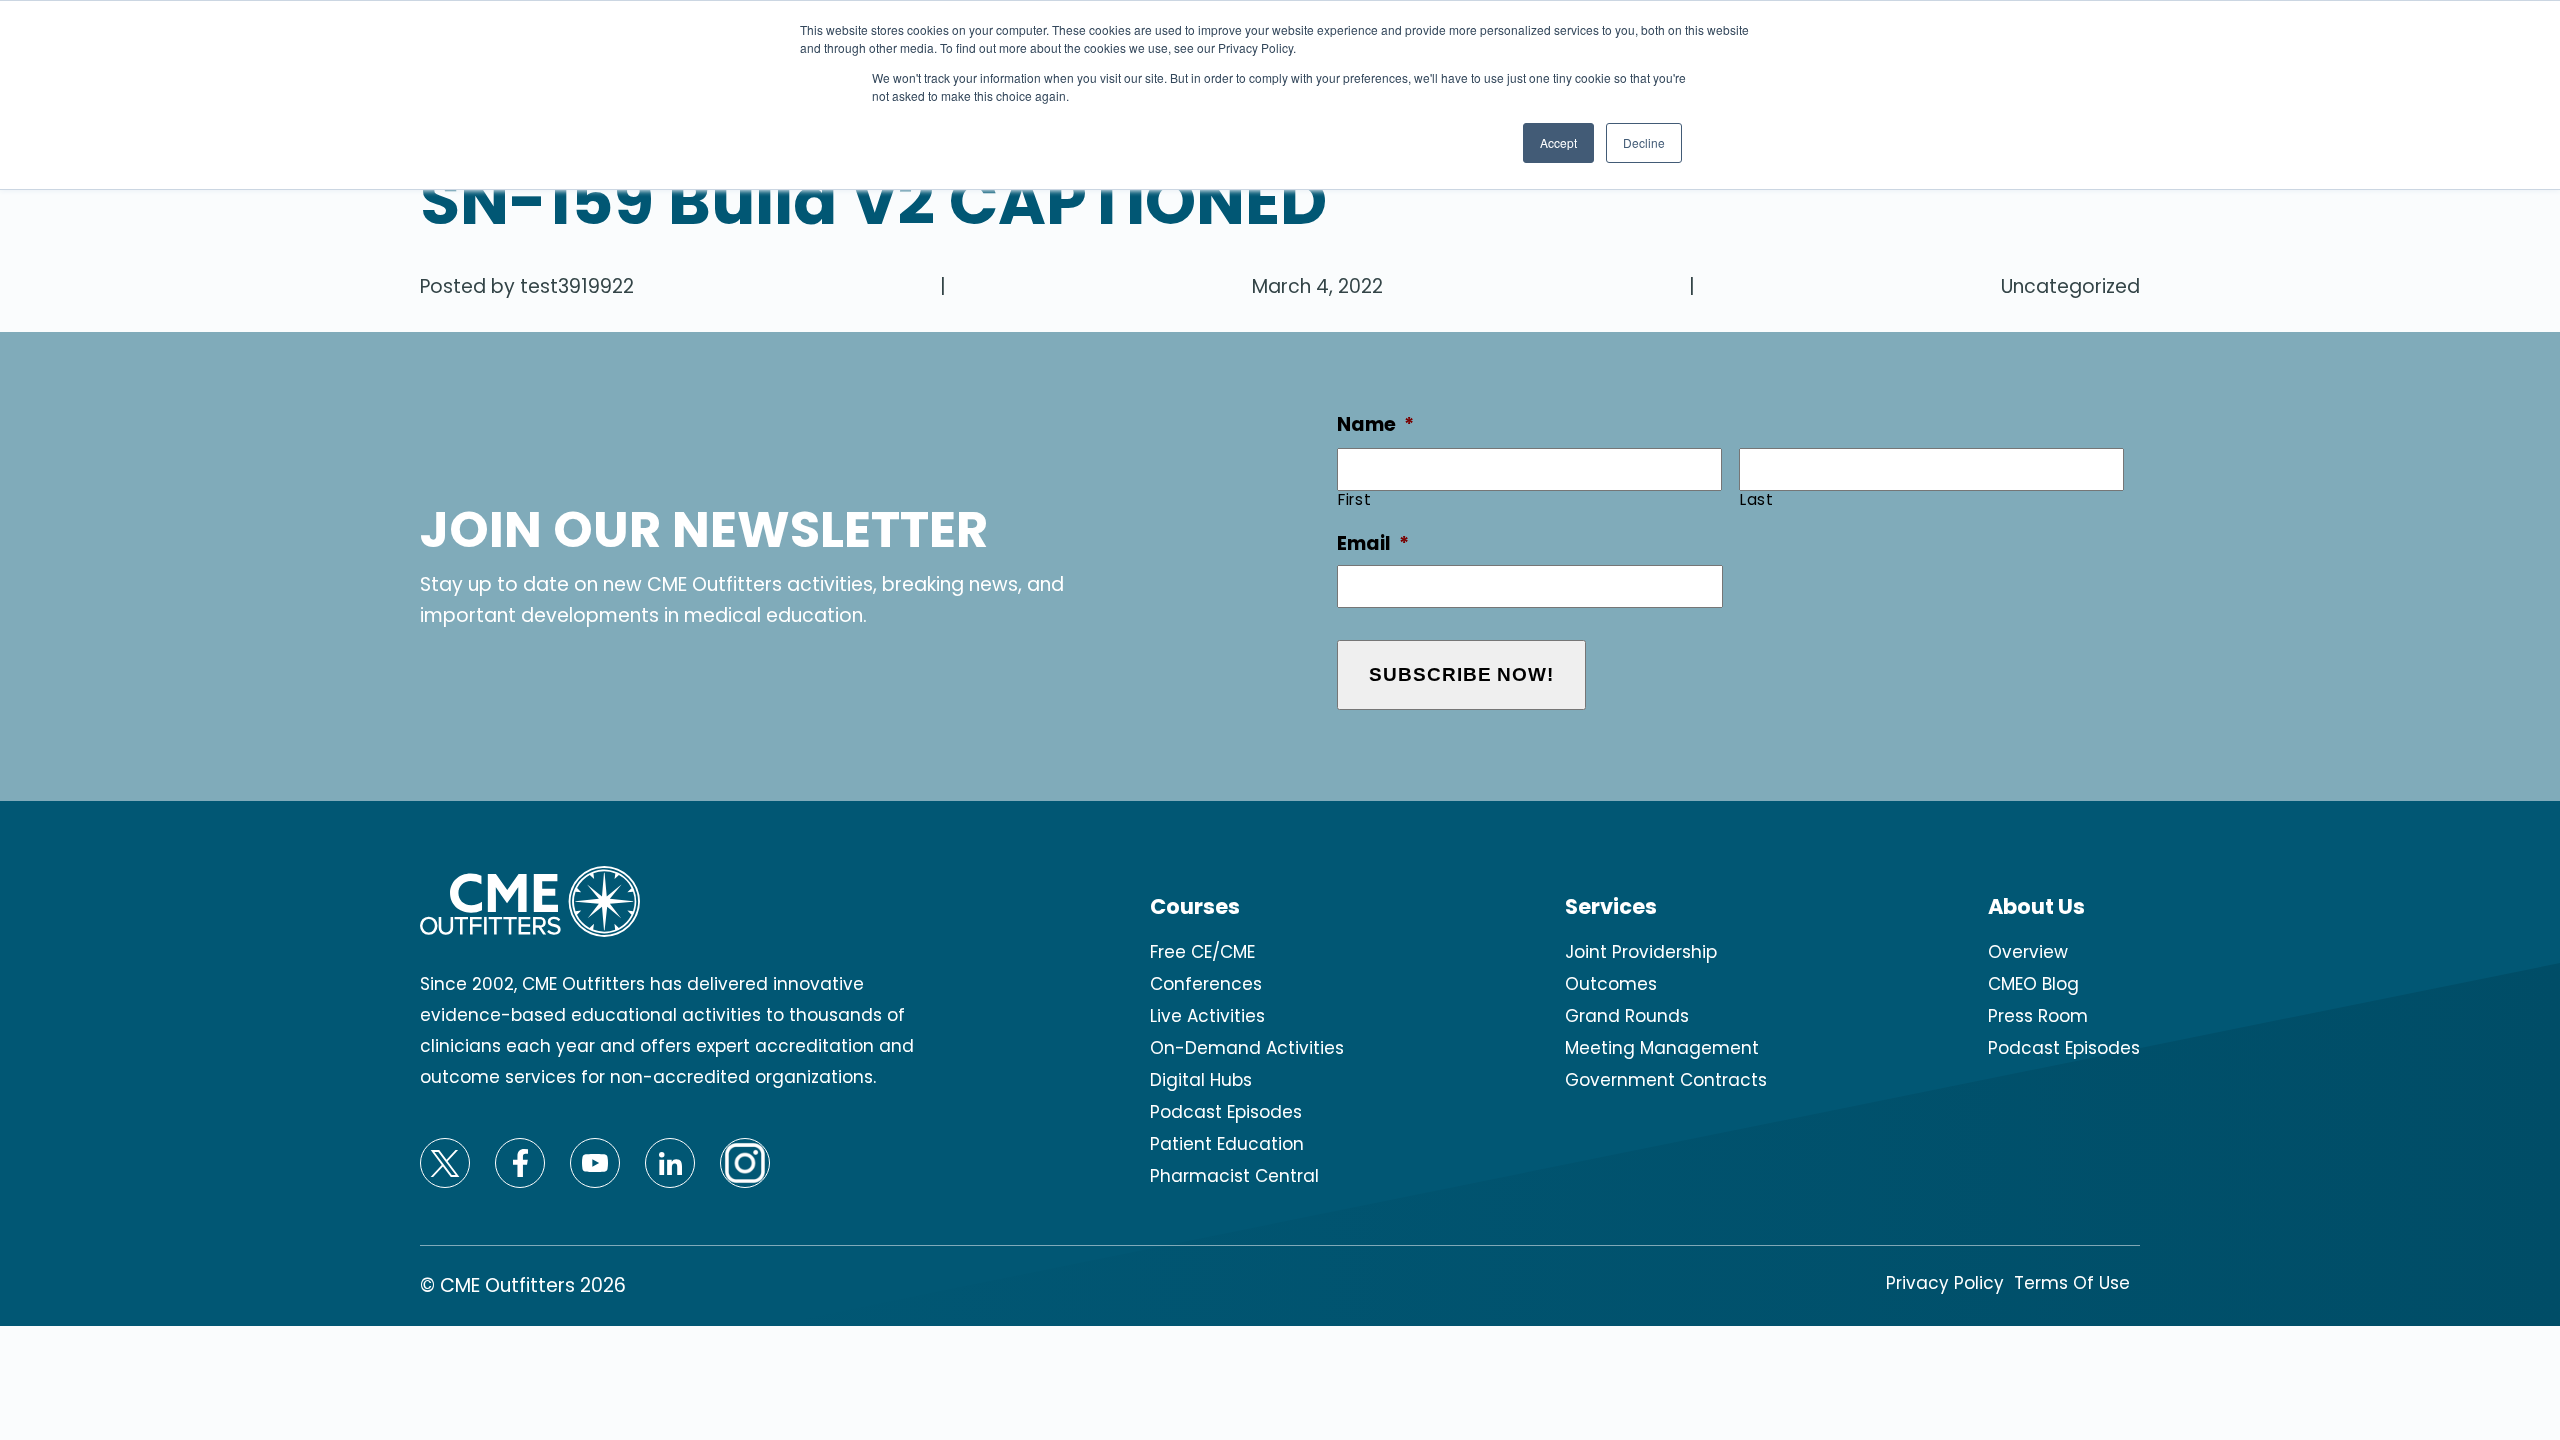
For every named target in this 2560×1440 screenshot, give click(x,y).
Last (1757, 499)
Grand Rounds (1627, 1016)
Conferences (1206, 984)
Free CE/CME (1202, 952)
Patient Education (1227, 1144)
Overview (2028, 952)
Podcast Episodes (1226, 1112)
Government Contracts (1666, 1080)
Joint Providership (1641, 952)
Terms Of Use (2072, 1283)
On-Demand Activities (1247, 1048)
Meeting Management (1662, 1048)
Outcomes (1611, 984)
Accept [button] (1558, 142)
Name (1375, 425)
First (1354, 499)
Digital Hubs (1201, 1080)
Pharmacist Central (1234, 1176)
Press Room (2038, 1016)
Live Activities (1207, 1016)
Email (1373, 544)
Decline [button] (1644, 142)
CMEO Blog (2033, 984)
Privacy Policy (1945, 1283)
